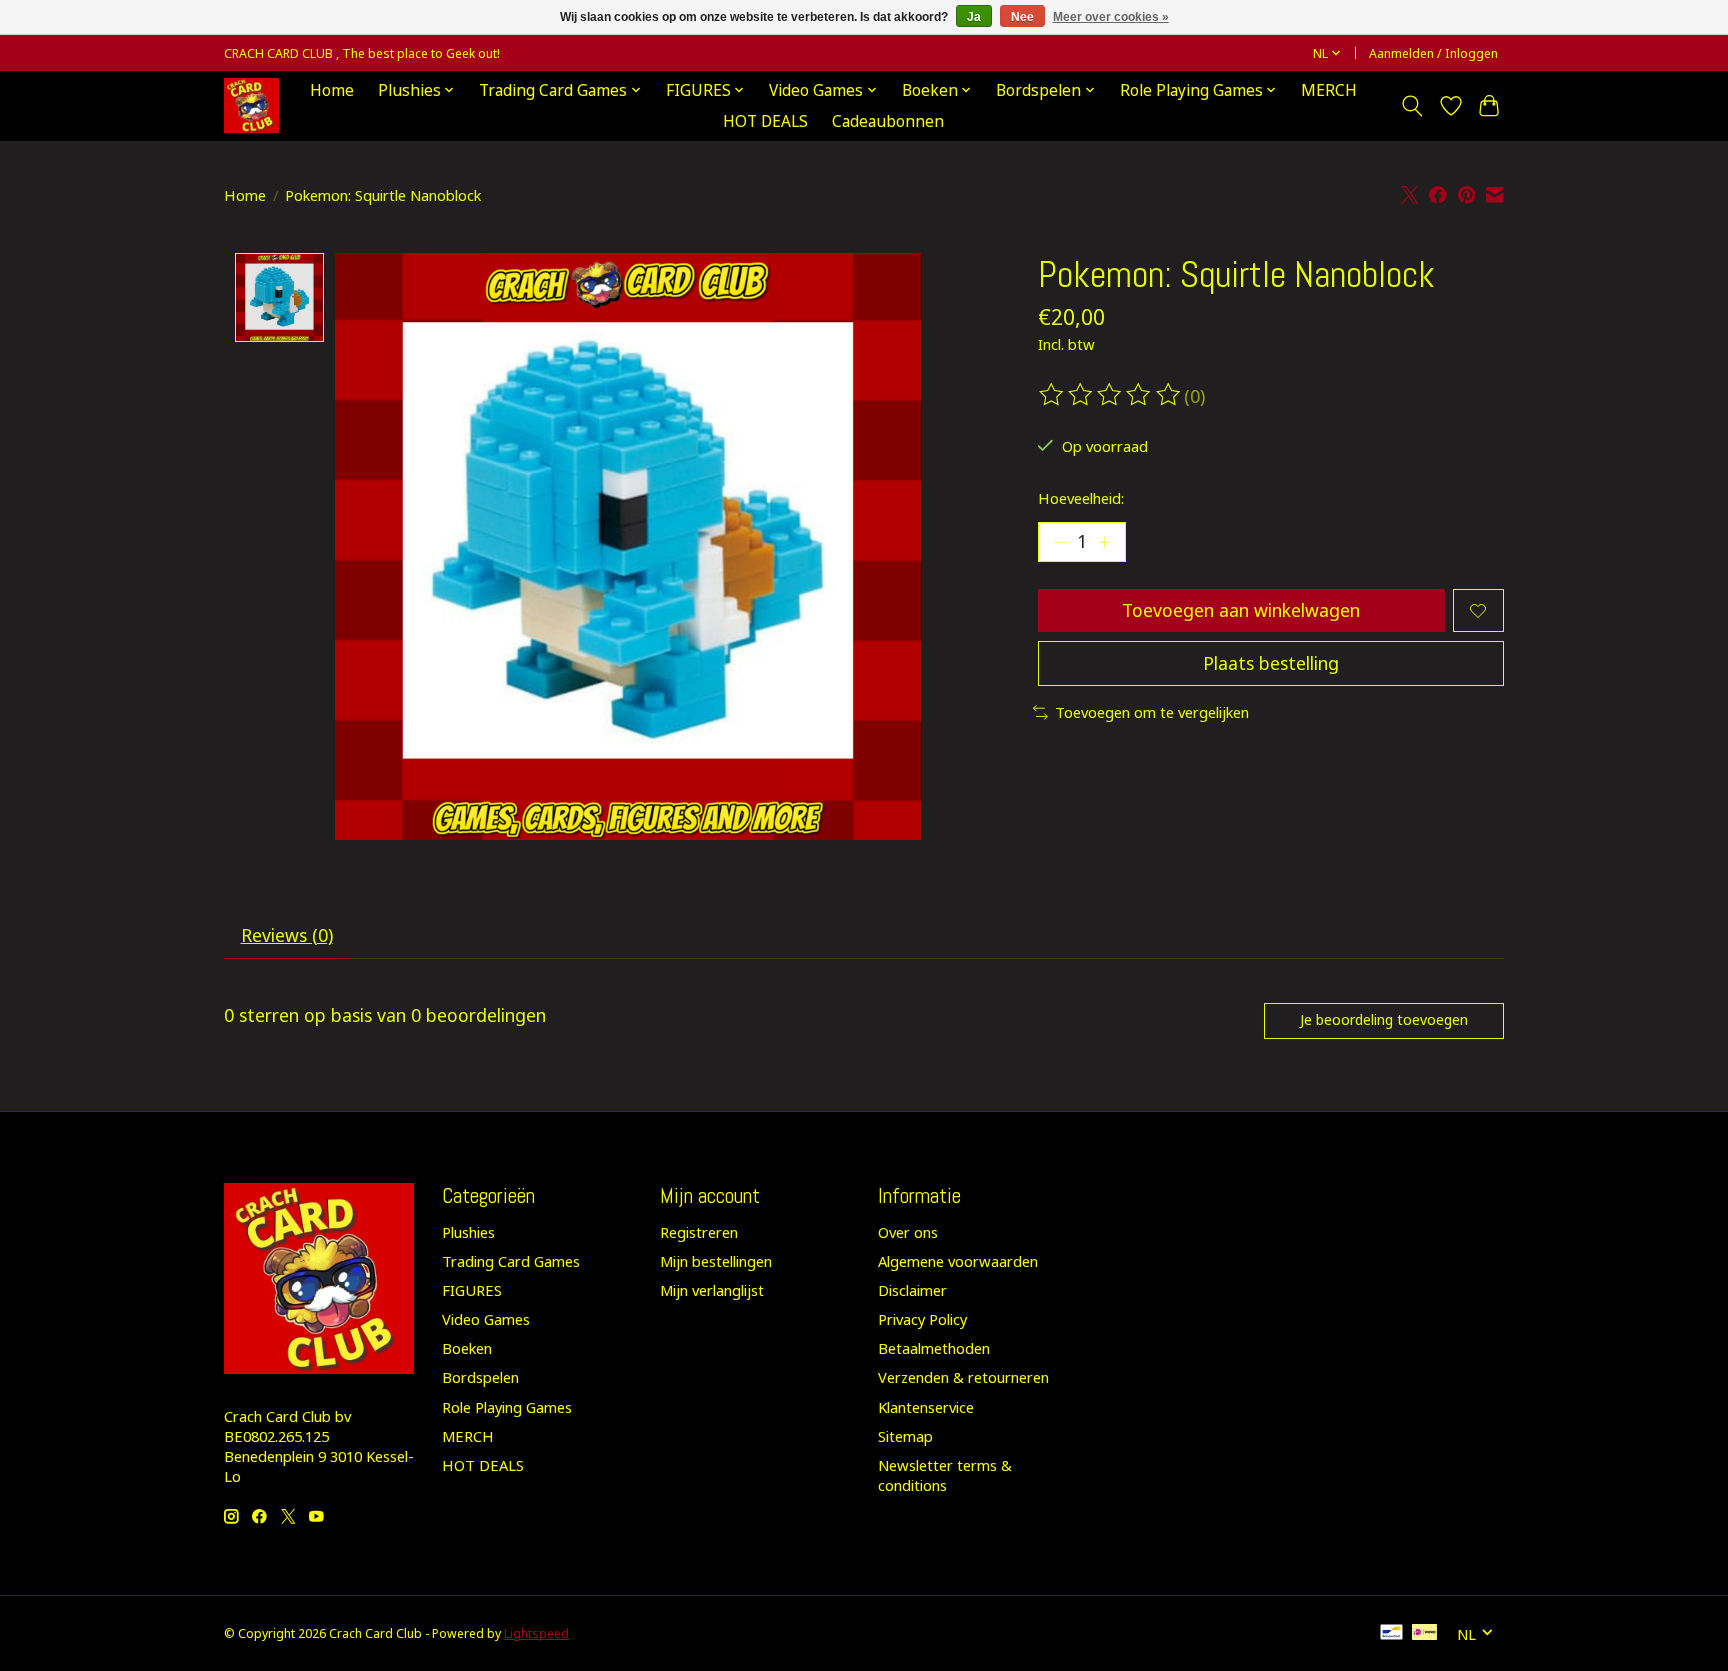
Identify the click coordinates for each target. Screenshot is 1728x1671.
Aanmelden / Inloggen (1433, 53)
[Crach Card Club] (251, 105)
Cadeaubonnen (888, 121)
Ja (974, 17)
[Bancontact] (1391, 1634)
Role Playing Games (507, 1407)
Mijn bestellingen (716, 1261)
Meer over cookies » (1111, 17)
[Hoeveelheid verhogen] (1104, 542)
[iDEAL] (1424, 1634)
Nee (1022, 17)
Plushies (468, 1232)
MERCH (1329, 90)
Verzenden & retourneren (963, 1377)
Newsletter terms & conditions (945, 1475)
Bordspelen (480, 1377)
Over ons (908, 1232)
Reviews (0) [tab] (287, 935)
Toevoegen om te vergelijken (1152, 712)
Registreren (699, 1232)
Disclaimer (912, 1290)
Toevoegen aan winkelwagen (1241, 610)
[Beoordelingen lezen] (1111, 395)
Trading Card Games (511, 1261)
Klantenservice (926, 1407)
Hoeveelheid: (1081, 498)
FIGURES (472, 1290)
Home (332, 90)
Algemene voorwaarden (958, 1261)
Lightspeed (536, 1633)
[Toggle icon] (1412, 106)
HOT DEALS (765, 121)
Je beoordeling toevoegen (1384, 1019)
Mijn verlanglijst (712, 1290)
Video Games (486, 1319)
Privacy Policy (922, 1319)
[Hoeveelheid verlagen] (1060, 542)
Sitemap (905, 1436)
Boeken (467, 1348)
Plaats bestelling (1271, 663)
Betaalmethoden (934, 1348)
